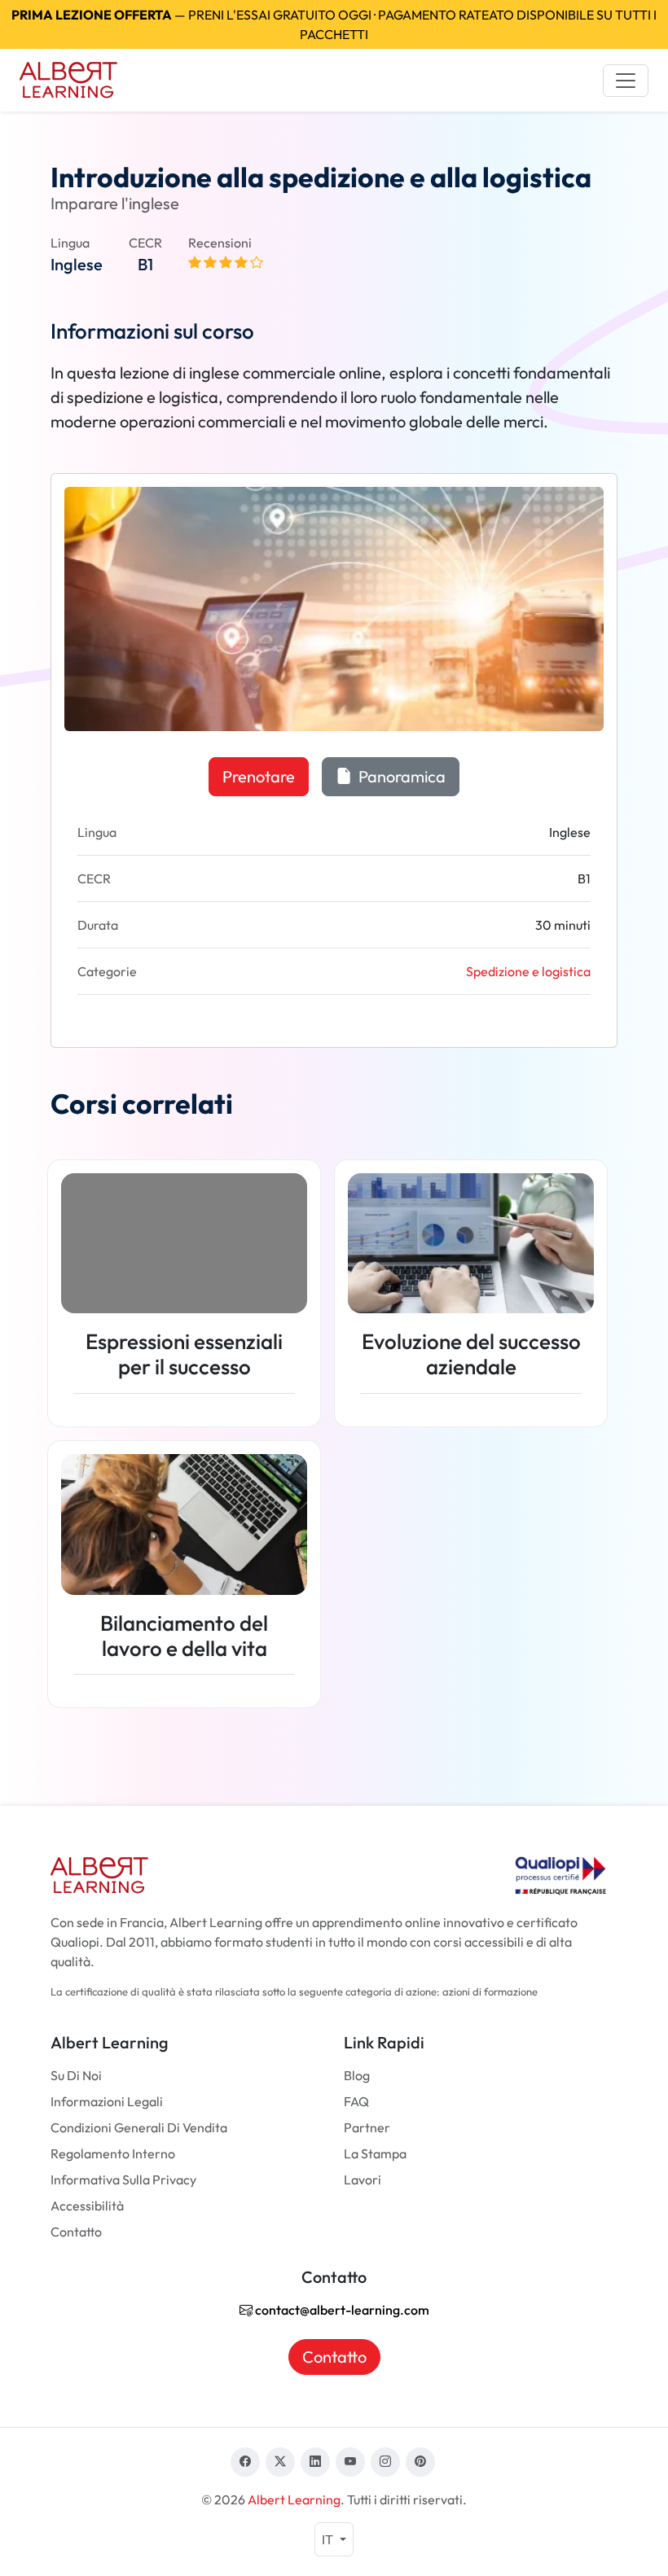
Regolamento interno (113, 2153)
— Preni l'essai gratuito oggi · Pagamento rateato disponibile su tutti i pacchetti (334, 24)
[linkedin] (315, 2462)
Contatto (76, 2232)
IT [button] (329, 2539)
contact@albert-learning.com (341, 2310)
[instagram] (385, 2462)
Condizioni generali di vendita (139, 2127)
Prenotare (259, 776)
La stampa (375, 2153)
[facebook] (245, 2462)
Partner (367, 2127)
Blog (357, 2075)
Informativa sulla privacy (123, 2180)
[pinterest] (420, 2462)
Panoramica (400, 776)
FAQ (356, 2101)
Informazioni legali (107, 2101)
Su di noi (76, 2075)
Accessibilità (87, 2206)
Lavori (363, 2180)
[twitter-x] (280, 2462)
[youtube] (350, 2462)
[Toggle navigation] (626, 81)
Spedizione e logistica (528, 971)
